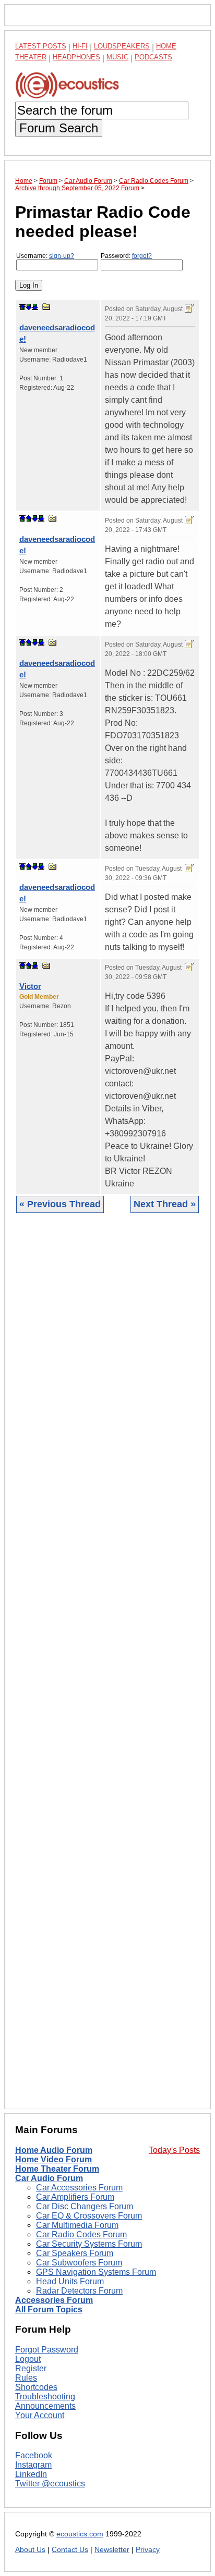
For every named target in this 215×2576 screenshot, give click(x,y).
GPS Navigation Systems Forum (96, 2272)
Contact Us (70, 2550)
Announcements (45, 2406)
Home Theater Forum (57, 2169)
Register (31, 2368)
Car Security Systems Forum (89, 2244)
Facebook (34, 2455)
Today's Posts (174, 2150)
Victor (30, 986)
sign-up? (62, 256)
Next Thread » (165, 1204)
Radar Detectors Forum (79, 2291)
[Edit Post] (189, 308)
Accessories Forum (54, 2300)
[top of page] (22, 307)
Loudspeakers (122, 46)
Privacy (148, 2550)
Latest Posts (41, 46)
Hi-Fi (80, 46)
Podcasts (153, 57)
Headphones (76, 57)
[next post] (29, 307)
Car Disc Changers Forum (85, 2206)
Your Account (40, 2415)
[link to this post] (46, 307)
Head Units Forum (70, 2281)
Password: (126, 256)
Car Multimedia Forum (77, 2225)
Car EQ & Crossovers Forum (89, 2216)
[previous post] (29, 518)
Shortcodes (36, 2387)
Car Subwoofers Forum (79, 2263)
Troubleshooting (45, 2397)
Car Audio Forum (49, 2178)
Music (117, 57)
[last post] (35, 307)
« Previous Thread (60, 1204)
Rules (26, 2378)
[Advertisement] (107, 1669)
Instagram (33, 2465)
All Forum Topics (49, 2309)
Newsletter (112, 2550)
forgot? (142, 256)
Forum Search (59, 128)
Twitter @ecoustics (50, 2484)
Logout (28, 2359)
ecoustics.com (80, 2534)
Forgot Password (47, 2350)
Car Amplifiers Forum (75, 2197)
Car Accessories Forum (79, 2188)
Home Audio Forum (54, 2150)
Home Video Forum (53, 2159)
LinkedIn (31, 2474)
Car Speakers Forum (75, 2253)
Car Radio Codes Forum (81, 2234)
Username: (45, 256)
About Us (30, 2550)
